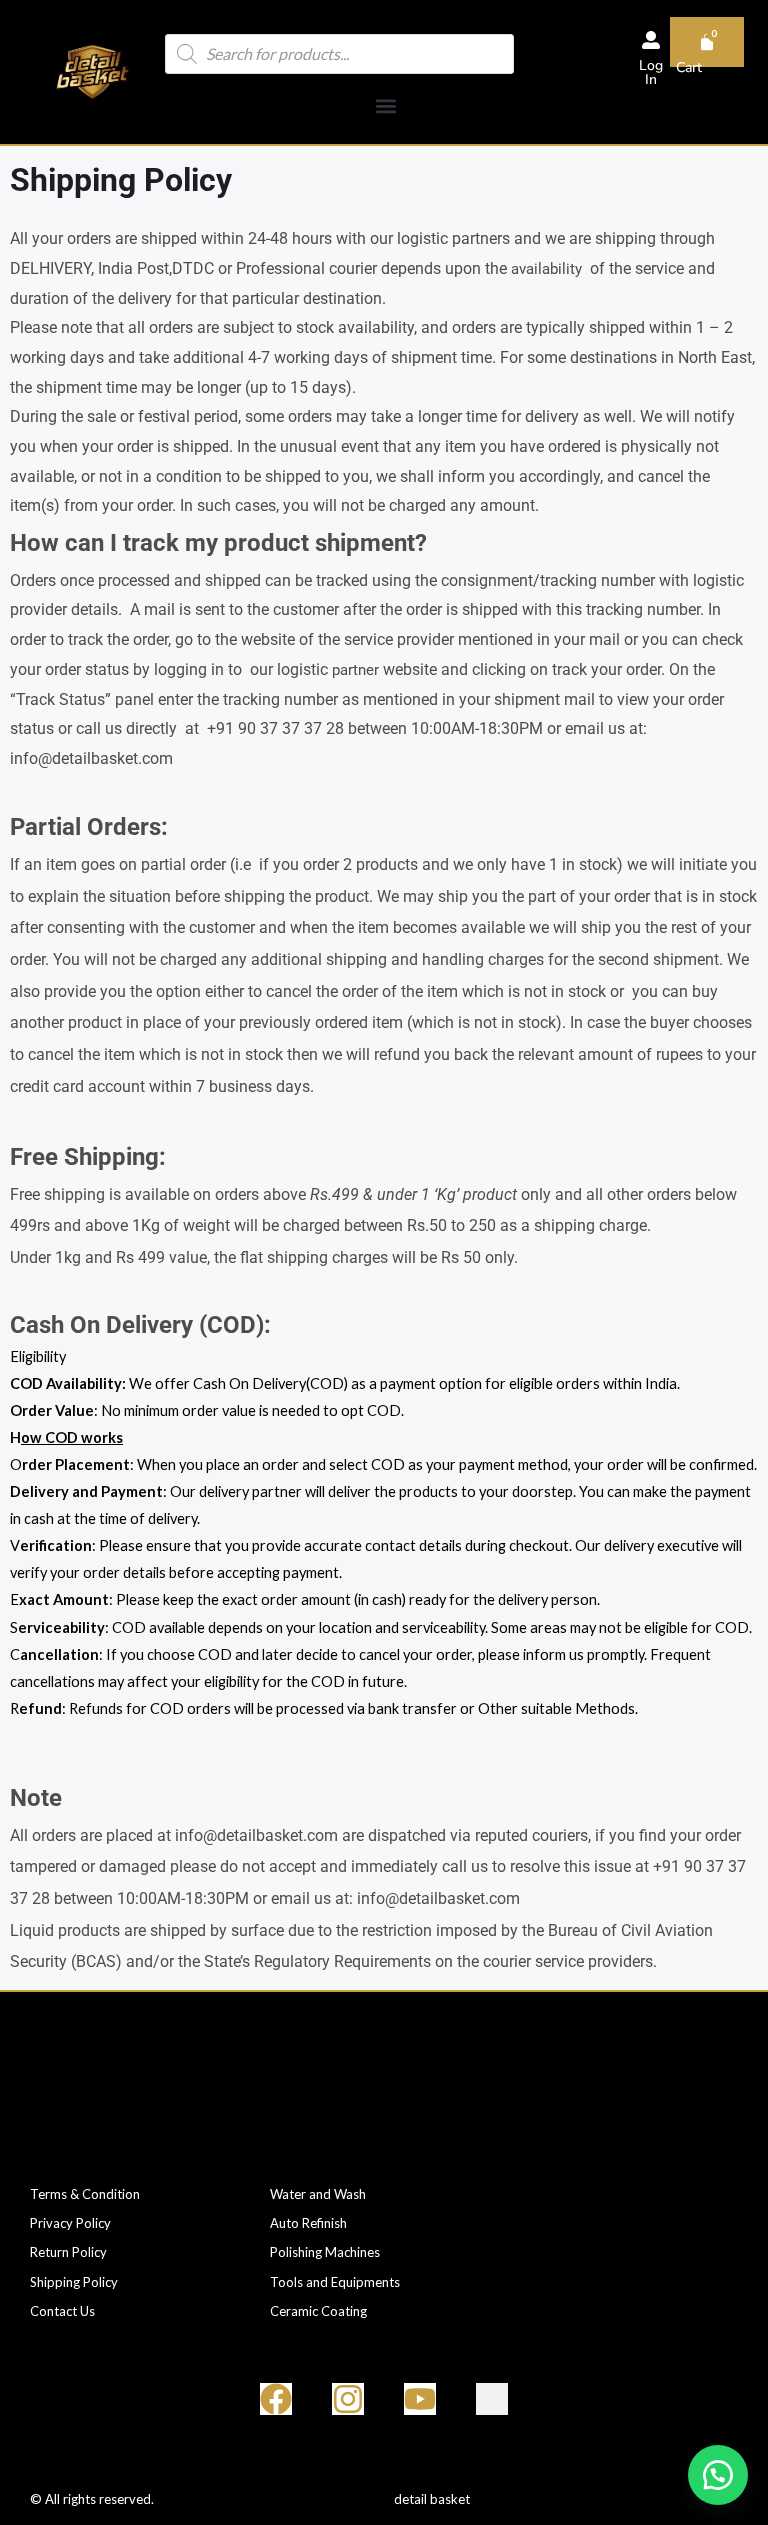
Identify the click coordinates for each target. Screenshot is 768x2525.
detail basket (432, 2499)
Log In (651, 72)
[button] (386, 105)
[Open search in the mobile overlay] (339, 54)
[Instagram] (348, 2399)
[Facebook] (276, 2399)
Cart (689, 67)
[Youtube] (420, 2399)
